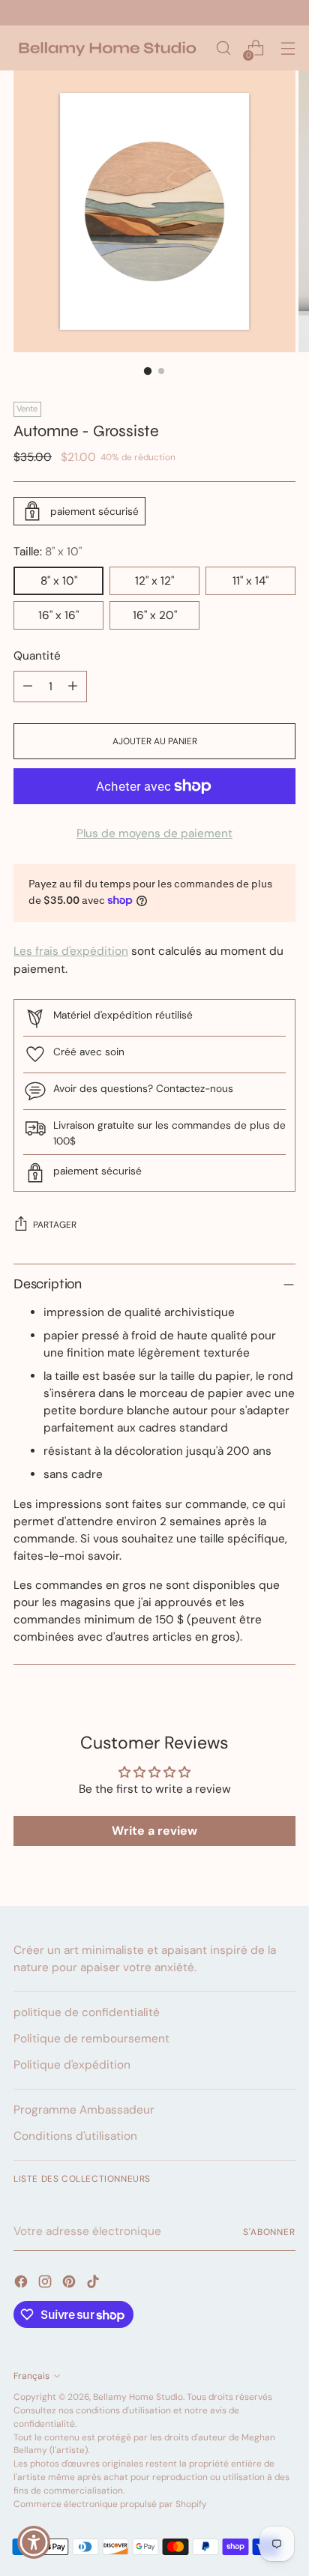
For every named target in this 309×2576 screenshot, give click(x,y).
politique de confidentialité (87, 2012)
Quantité (37, 656)
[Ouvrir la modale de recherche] (223, 48)
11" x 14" (250, 581)
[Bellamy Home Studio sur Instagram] (46, 2284)
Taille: (48, 552)
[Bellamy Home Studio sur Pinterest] (70, 2284)
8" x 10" (59, 581)
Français (31, 2376)
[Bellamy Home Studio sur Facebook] (22, 2284)
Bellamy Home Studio (138, 2397)
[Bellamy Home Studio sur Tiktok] (94, 2284)
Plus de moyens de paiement (154, 833)
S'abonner (269, 2232)
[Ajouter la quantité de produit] (73, 687)
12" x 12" (154, 581)
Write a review (154, 1831)
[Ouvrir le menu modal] (288, 48)
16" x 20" (155, 615)
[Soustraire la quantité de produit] (28, 687)
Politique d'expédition (72, 2065)
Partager (55, 1225)
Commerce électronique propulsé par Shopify (110, 2504)
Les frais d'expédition (71, 951)
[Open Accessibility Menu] (34, 2543)
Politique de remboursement (91, 2039)
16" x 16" (58, 615)
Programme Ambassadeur (84, 2110)
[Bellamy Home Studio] (107, 48)
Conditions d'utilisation (75, 2136)
